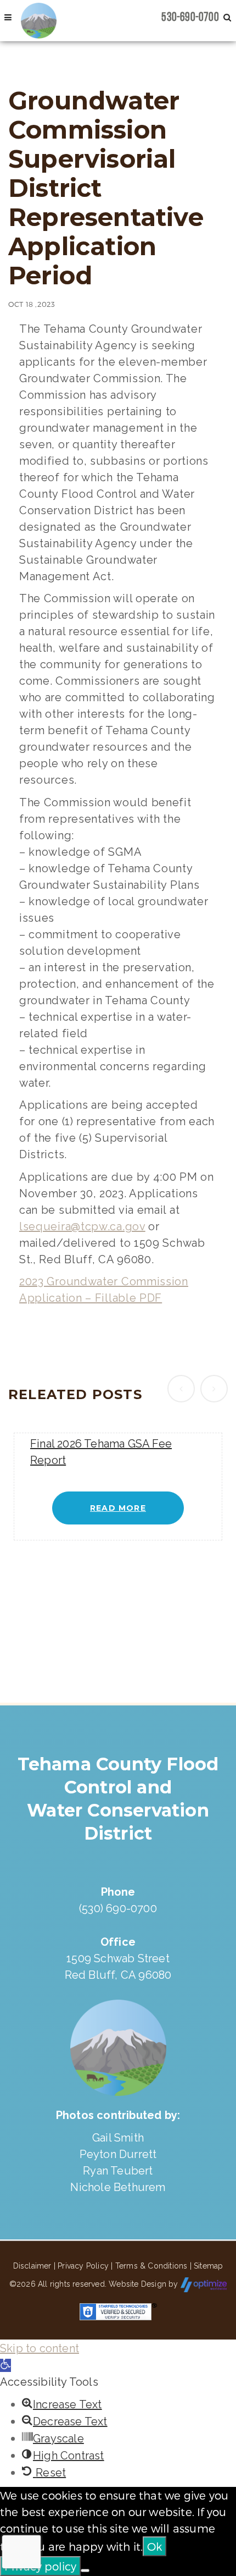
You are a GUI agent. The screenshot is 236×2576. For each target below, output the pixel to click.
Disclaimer (32, 2266)
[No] (85, 2571)
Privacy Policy (83, 2266)
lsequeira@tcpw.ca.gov (82, 1226)
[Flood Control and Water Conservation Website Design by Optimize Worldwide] (204, 2284)
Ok (154, 2546)
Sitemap (208, 2266)
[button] (5, 2365)
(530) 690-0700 (118, 1908)
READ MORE (118, 1508)
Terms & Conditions (151, 2266)
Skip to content (40, 2348)
